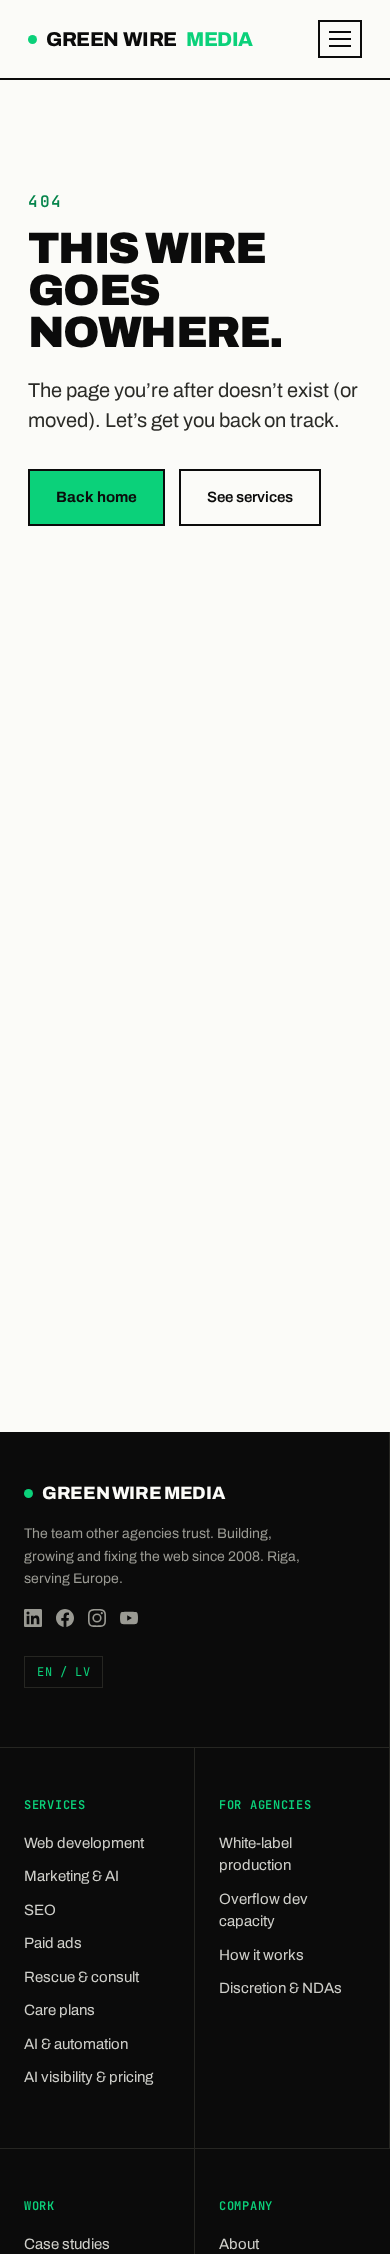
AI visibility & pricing (88, 2077)
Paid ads (53, 1943)
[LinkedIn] (33, 1618)
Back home (96, 497)
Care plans (59, 2010)
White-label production (255, 1854)
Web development (84, 1843)
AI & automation (76, 2044)
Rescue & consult (81, 1977)
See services (250, 497)
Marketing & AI (71, 1876)
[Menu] (340, 39)
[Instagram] (97, 1618)
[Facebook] (65, 1618)
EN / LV (63, 1672)
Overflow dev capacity (263, 1910)
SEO (40, 1910)
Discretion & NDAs (280, 1988)
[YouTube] (129, 1618)
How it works (261, 1955)
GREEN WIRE (147, 41)
